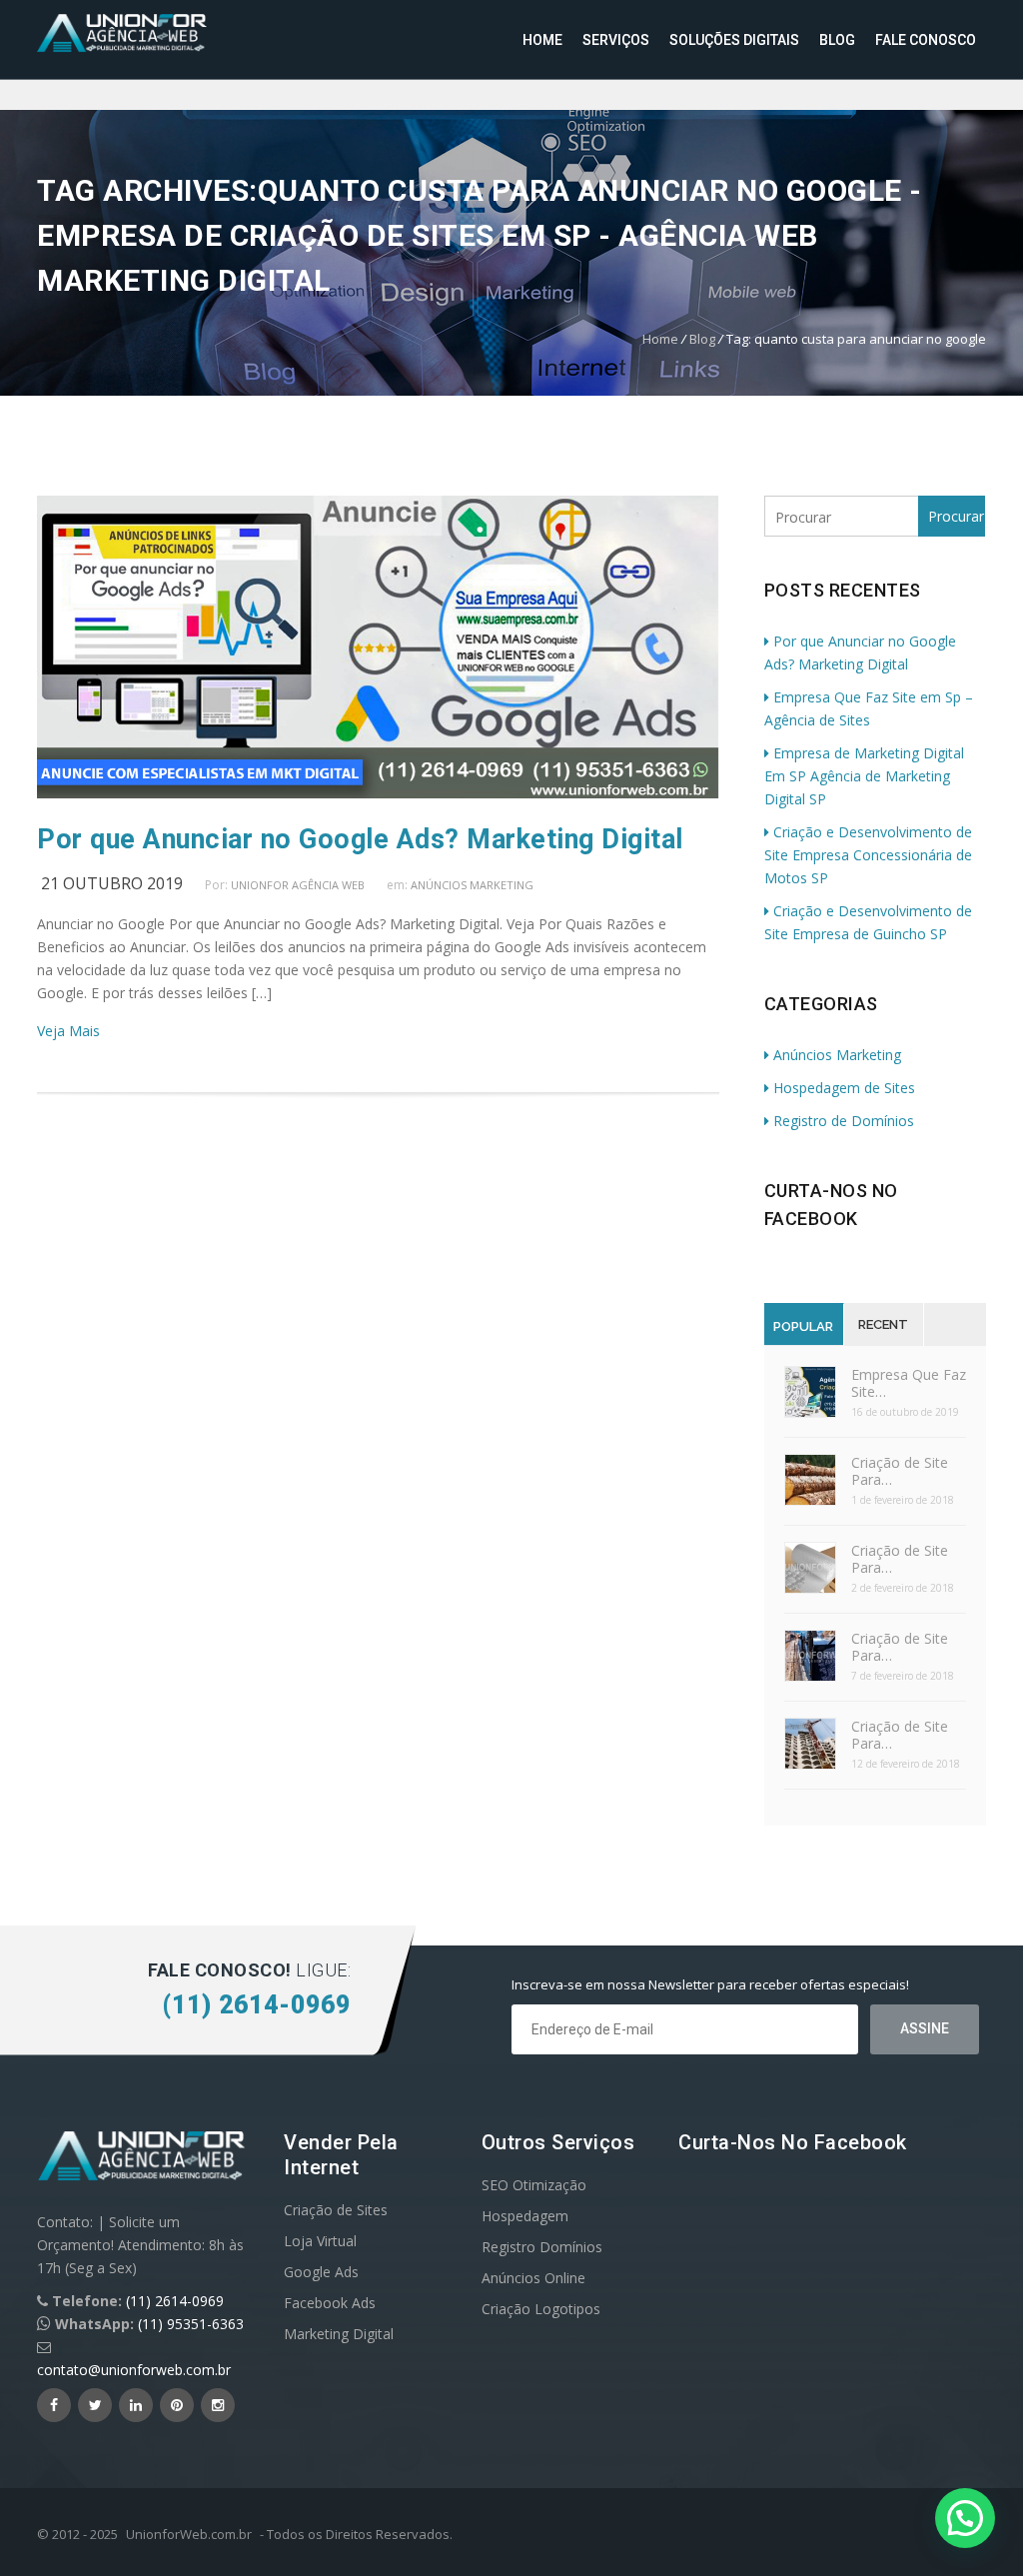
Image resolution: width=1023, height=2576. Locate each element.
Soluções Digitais (734, 40)
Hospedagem (525, 2216)
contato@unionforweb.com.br (134, 2370)
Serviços (616, 40)
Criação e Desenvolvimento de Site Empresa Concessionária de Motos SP (868, 855)
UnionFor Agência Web (298, 885)
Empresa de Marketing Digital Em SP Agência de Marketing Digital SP (864, 776)
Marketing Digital (339, 2334)
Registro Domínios (542, 2247)
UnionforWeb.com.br (189, 2534)
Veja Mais (68, 1031)
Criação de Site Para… (900, 1471)
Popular (803, 1326)
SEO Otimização (534, 2185)
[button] (965, 2518)
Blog (837, 40)
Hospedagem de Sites (844, 1088)
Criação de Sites (336, 2210)
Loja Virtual (320, 2241)
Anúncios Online (533, 2278)
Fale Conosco (926, 40)
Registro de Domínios (844, 1121)
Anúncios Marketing (472, 885)
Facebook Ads (330, 2303)
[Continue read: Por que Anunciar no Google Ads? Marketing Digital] (378, 793)
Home (542, 40)
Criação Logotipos (541, 2309)
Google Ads (321, 2272)
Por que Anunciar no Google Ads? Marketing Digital (360, 839)
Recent (883, 1324)
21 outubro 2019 (112, 883)
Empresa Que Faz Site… (909, 1383)
